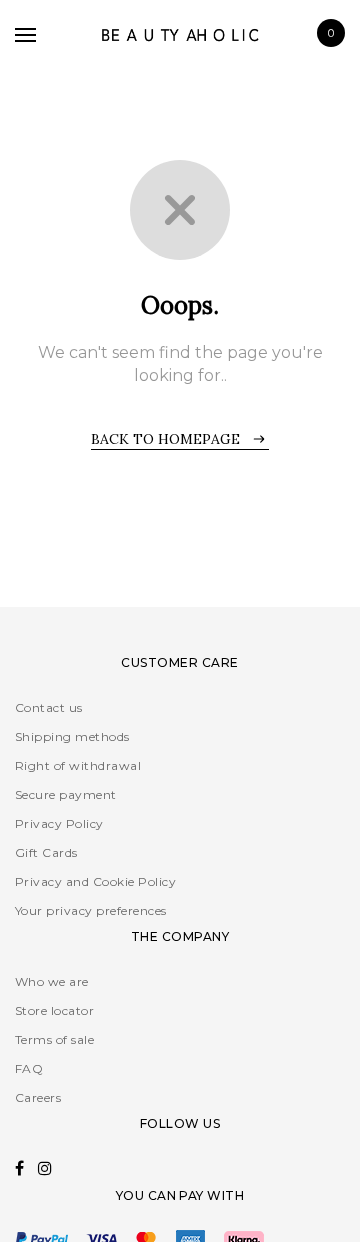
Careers (38, 1097)
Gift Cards (46, 852)
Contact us (49, 707)
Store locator (54, 1010)
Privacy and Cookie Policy (95, 881)
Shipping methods (72, 736)
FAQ (29, 1068)
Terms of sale (54, 1039)
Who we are (52, 981)
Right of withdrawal (78, 765)
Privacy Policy (59, 823)
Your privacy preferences (91, 910)
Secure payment (66, 794)
